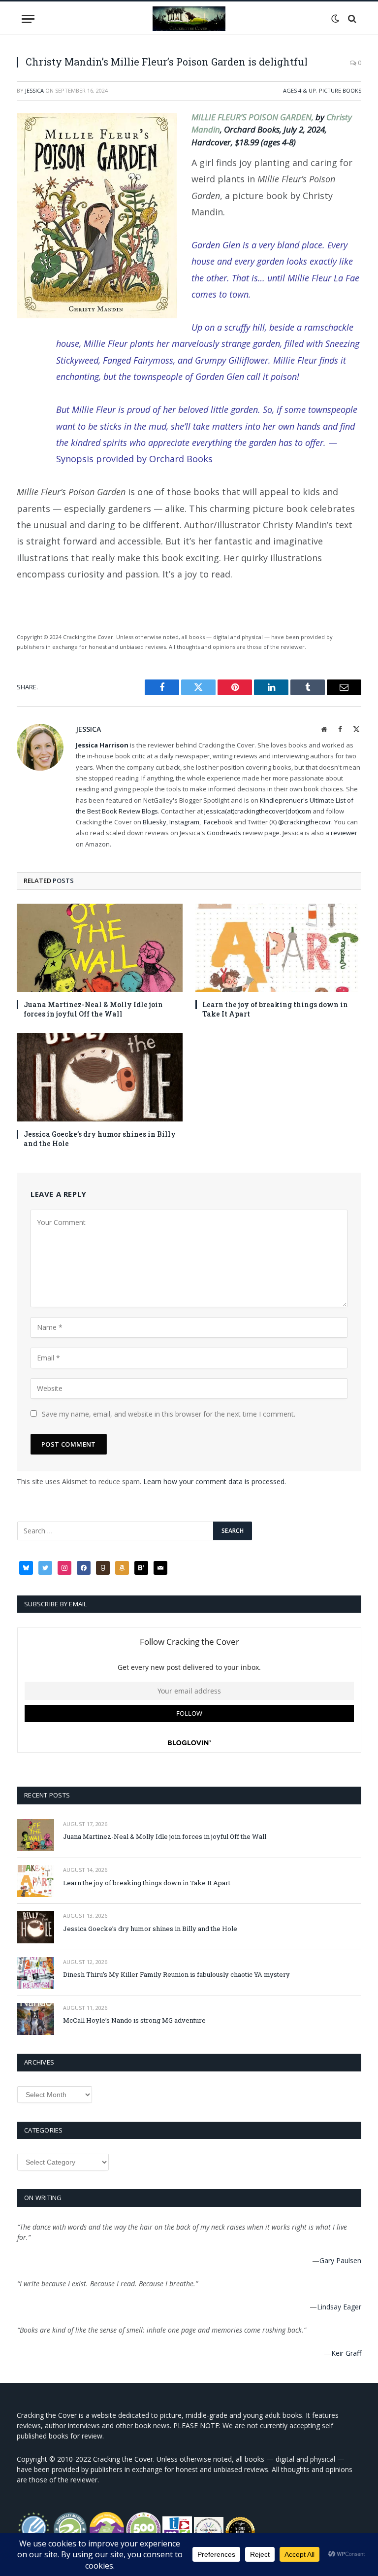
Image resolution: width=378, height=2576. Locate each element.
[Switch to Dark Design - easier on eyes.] (335, 19)
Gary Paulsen (340, 2260)
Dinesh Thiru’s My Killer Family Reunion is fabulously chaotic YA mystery (176, 1974)
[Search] (351, 19)
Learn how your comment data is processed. (215, 1481)
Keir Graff (346, 2353)
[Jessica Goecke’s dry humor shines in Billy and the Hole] (100, 1077)
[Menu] (28, 19)
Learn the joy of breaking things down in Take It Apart (275, 1009)
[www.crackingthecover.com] (189, 19)
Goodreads (224, 833)
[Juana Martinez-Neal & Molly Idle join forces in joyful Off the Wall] (100, 948)
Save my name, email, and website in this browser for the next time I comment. (169, 1414)
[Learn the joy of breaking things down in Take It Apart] (278, 948)
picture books (340, 90)
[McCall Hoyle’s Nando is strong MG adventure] (36, 2019)
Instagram (184, 822)
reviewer (343, 833)
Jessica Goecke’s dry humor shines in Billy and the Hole (100, 1139)
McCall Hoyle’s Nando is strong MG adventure (134, 2020)
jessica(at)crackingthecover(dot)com (258, 811)
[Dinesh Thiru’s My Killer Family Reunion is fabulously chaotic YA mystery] (36, 1973)
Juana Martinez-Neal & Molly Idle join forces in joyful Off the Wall (93, 1009)
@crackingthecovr (305, 822)
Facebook (218, 822)
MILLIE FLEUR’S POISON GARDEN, (253, 117)
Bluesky (155, 822)
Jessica (34, 90)
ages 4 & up (299, 90)
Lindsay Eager (339, 2307)
